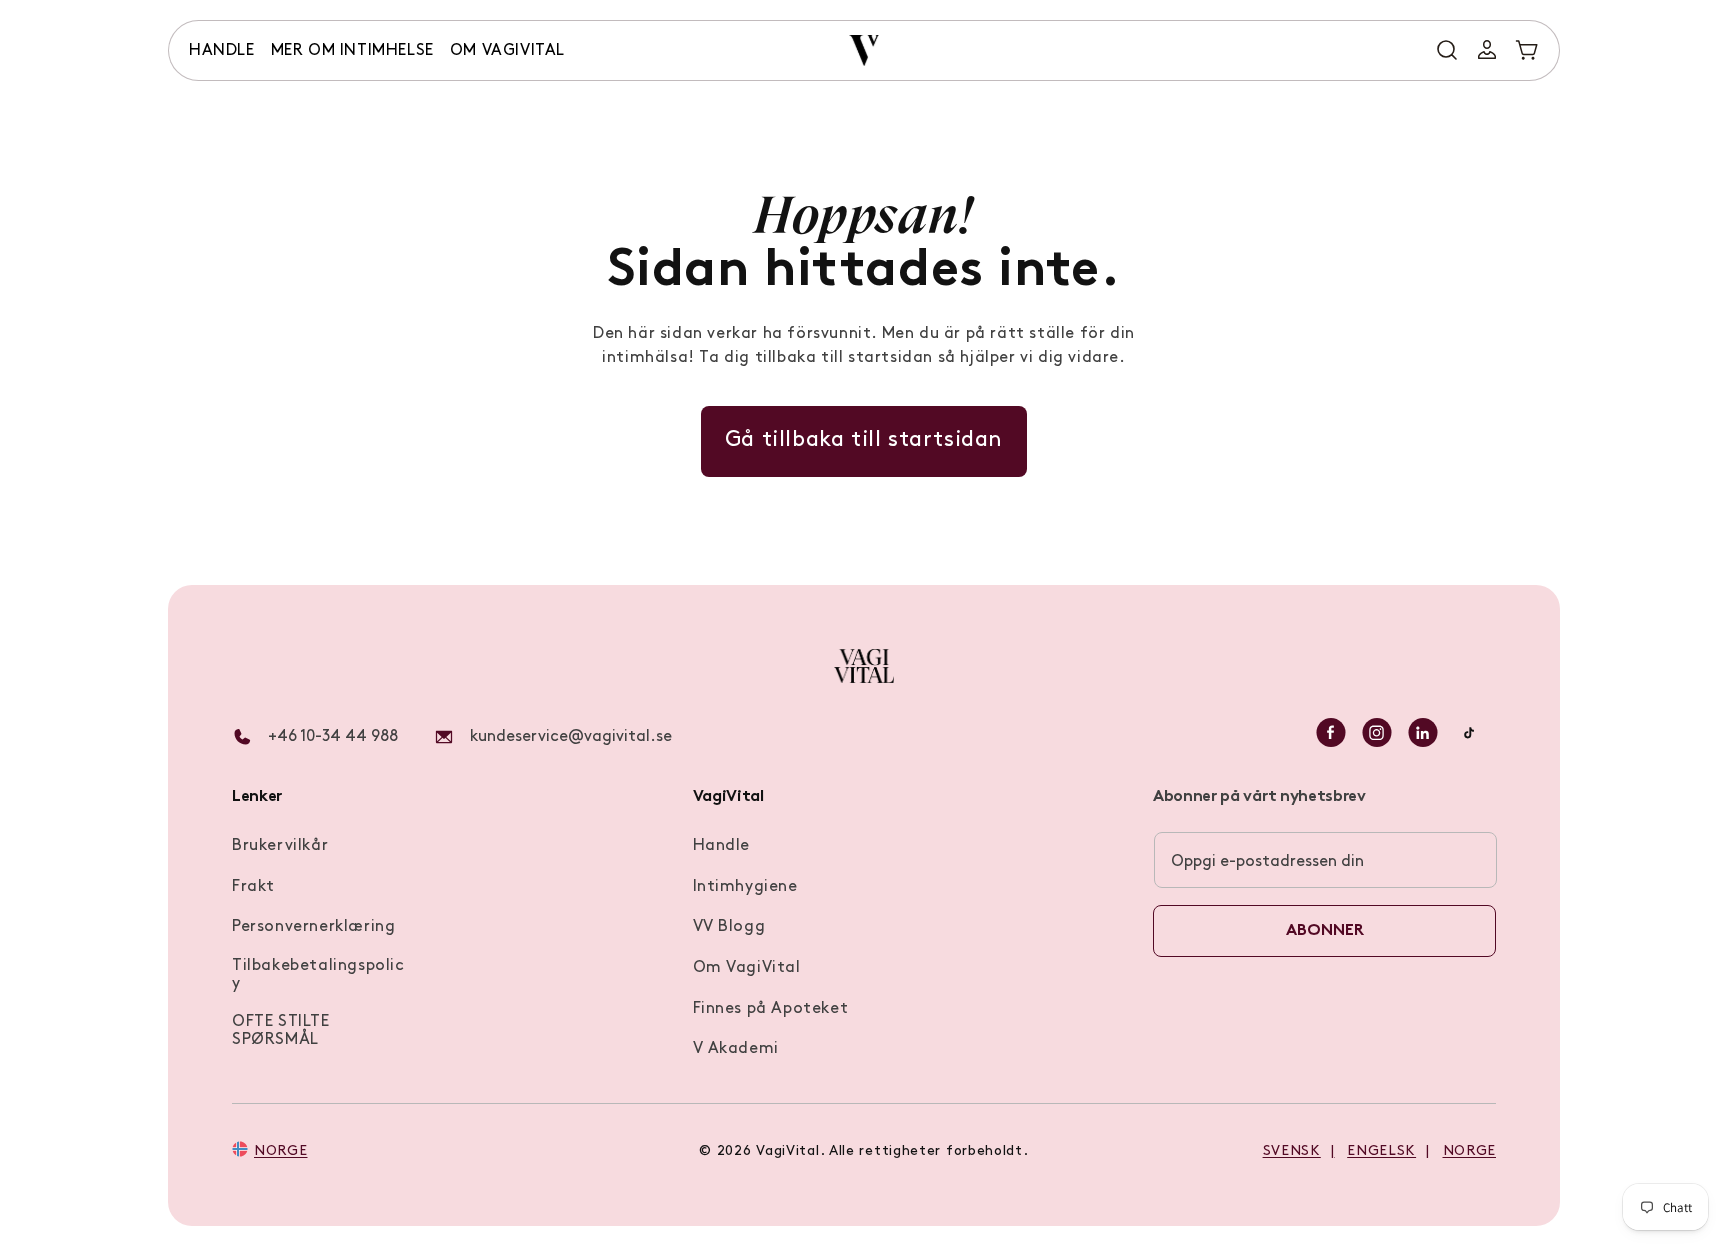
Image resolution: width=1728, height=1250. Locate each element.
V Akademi (736, 1049)
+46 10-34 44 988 (333, 737)
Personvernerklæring (313, 927)
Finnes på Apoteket (771, 1009)
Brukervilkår (280, 846)
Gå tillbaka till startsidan (864, 440)
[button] (222, 51)
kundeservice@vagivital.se (571, 737)
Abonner (1325, 931)
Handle (722, 846)
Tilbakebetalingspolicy (318, 975)
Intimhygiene (745, 887)
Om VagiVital (747, 968)
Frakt (253, 887)
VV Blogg (729, 927)
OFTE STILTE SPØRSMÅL (281, 1031)
